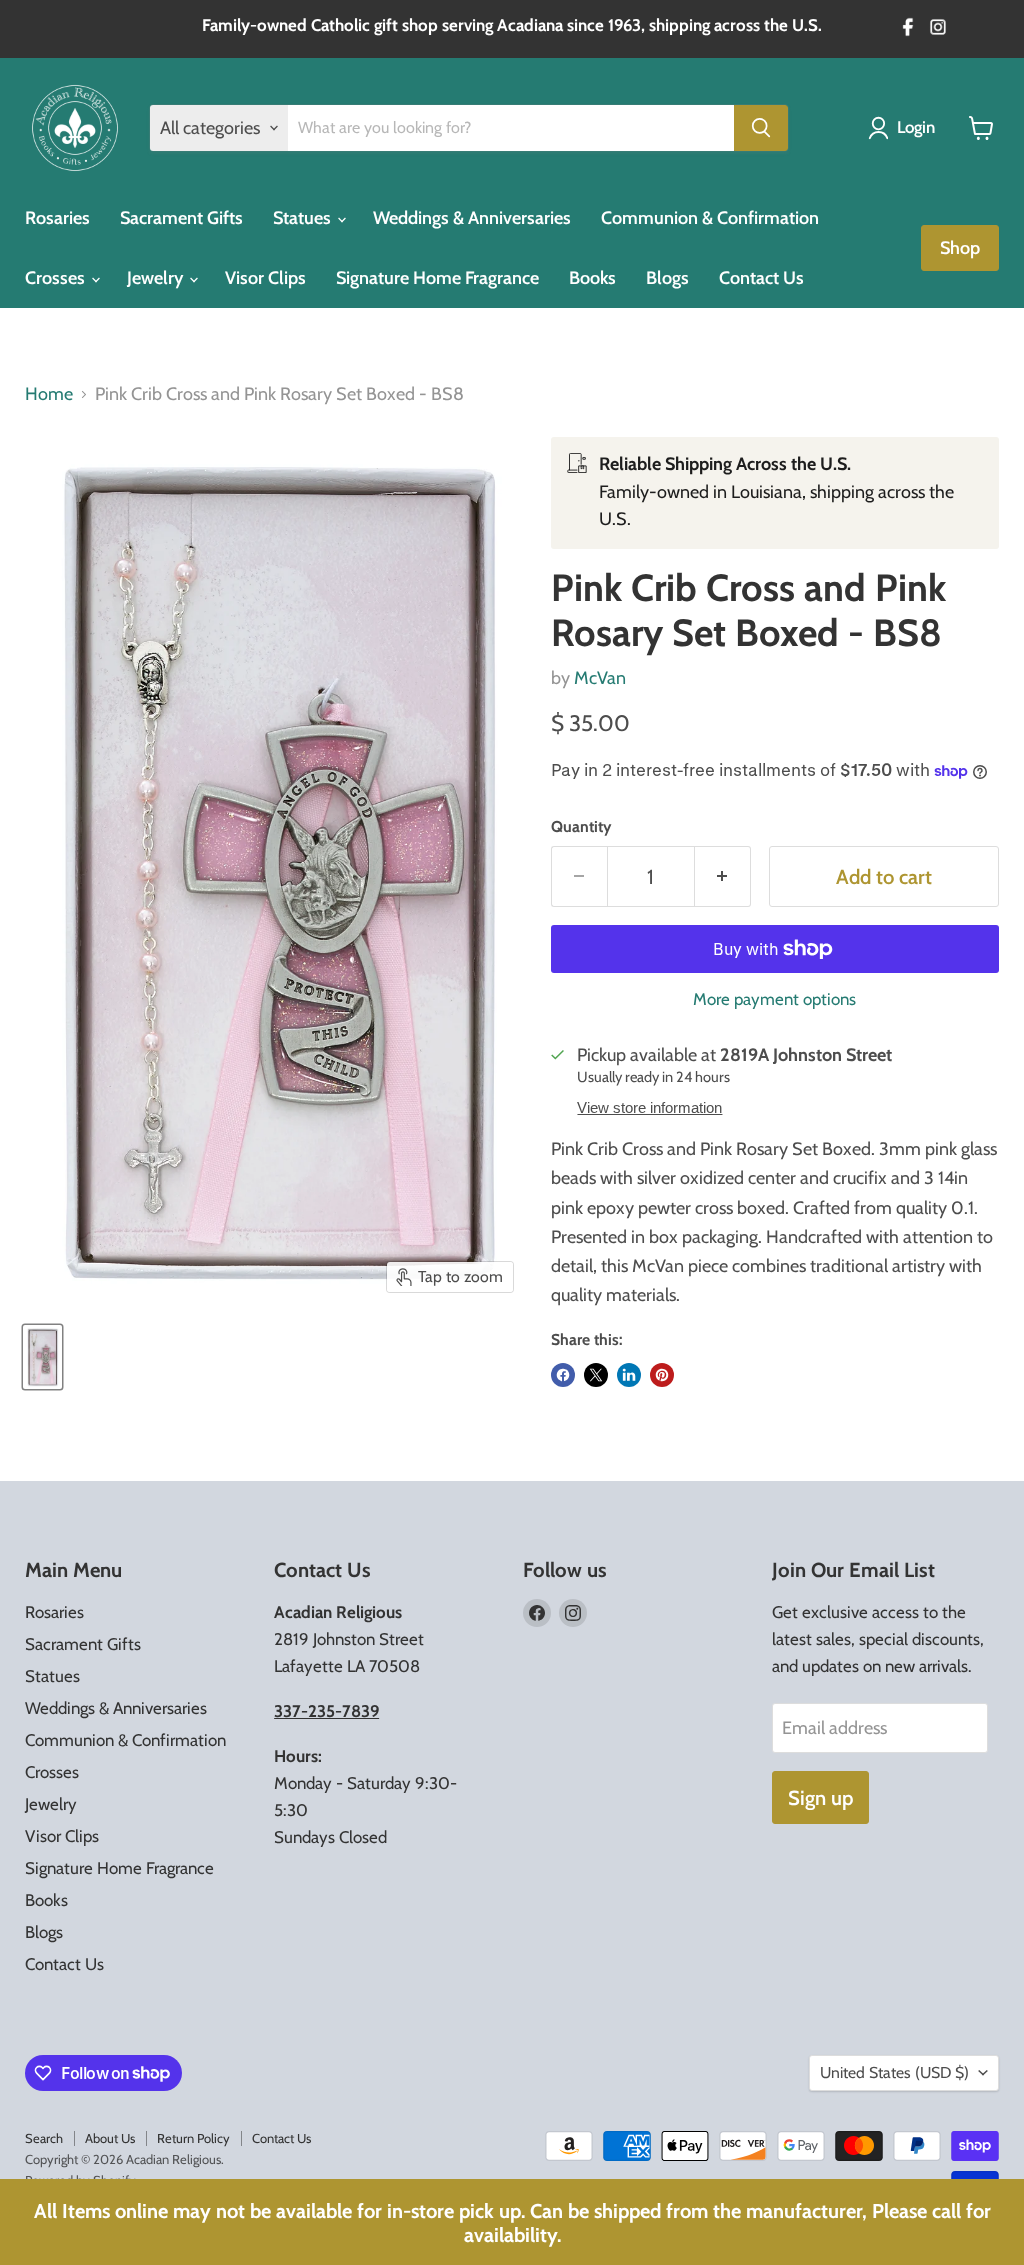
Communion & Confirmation (710, 218)
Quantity (581, 827)
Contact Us (761, 278)
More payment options (774, 999)
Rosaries (57, 218)
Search (44, 2138)
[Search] (761, 128)
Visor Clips (265, 278)
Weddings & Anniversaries (472, 218)
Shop (960, 248)
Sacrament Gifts (181, 218)
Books (592, 278)
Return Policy (193, 2138)
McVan (600, 678)
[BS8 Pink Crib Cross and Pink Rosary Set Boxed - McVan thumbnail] (42, 1357)
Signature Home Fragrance (437, 278)
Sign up (820, 1797)
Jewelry (157, 278)
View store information (649, 1108)
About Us (110, 2138)
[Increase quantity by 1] (723, 876)
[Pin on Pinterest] (662, 1375)
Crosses (57, 278)
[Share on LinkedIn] (629, 1375)
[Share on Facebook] (563, 1375)
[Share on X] (596, 1375)
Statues (304, 218)
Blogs (667, 278)
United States (894, 2072)
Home (49, 394)
